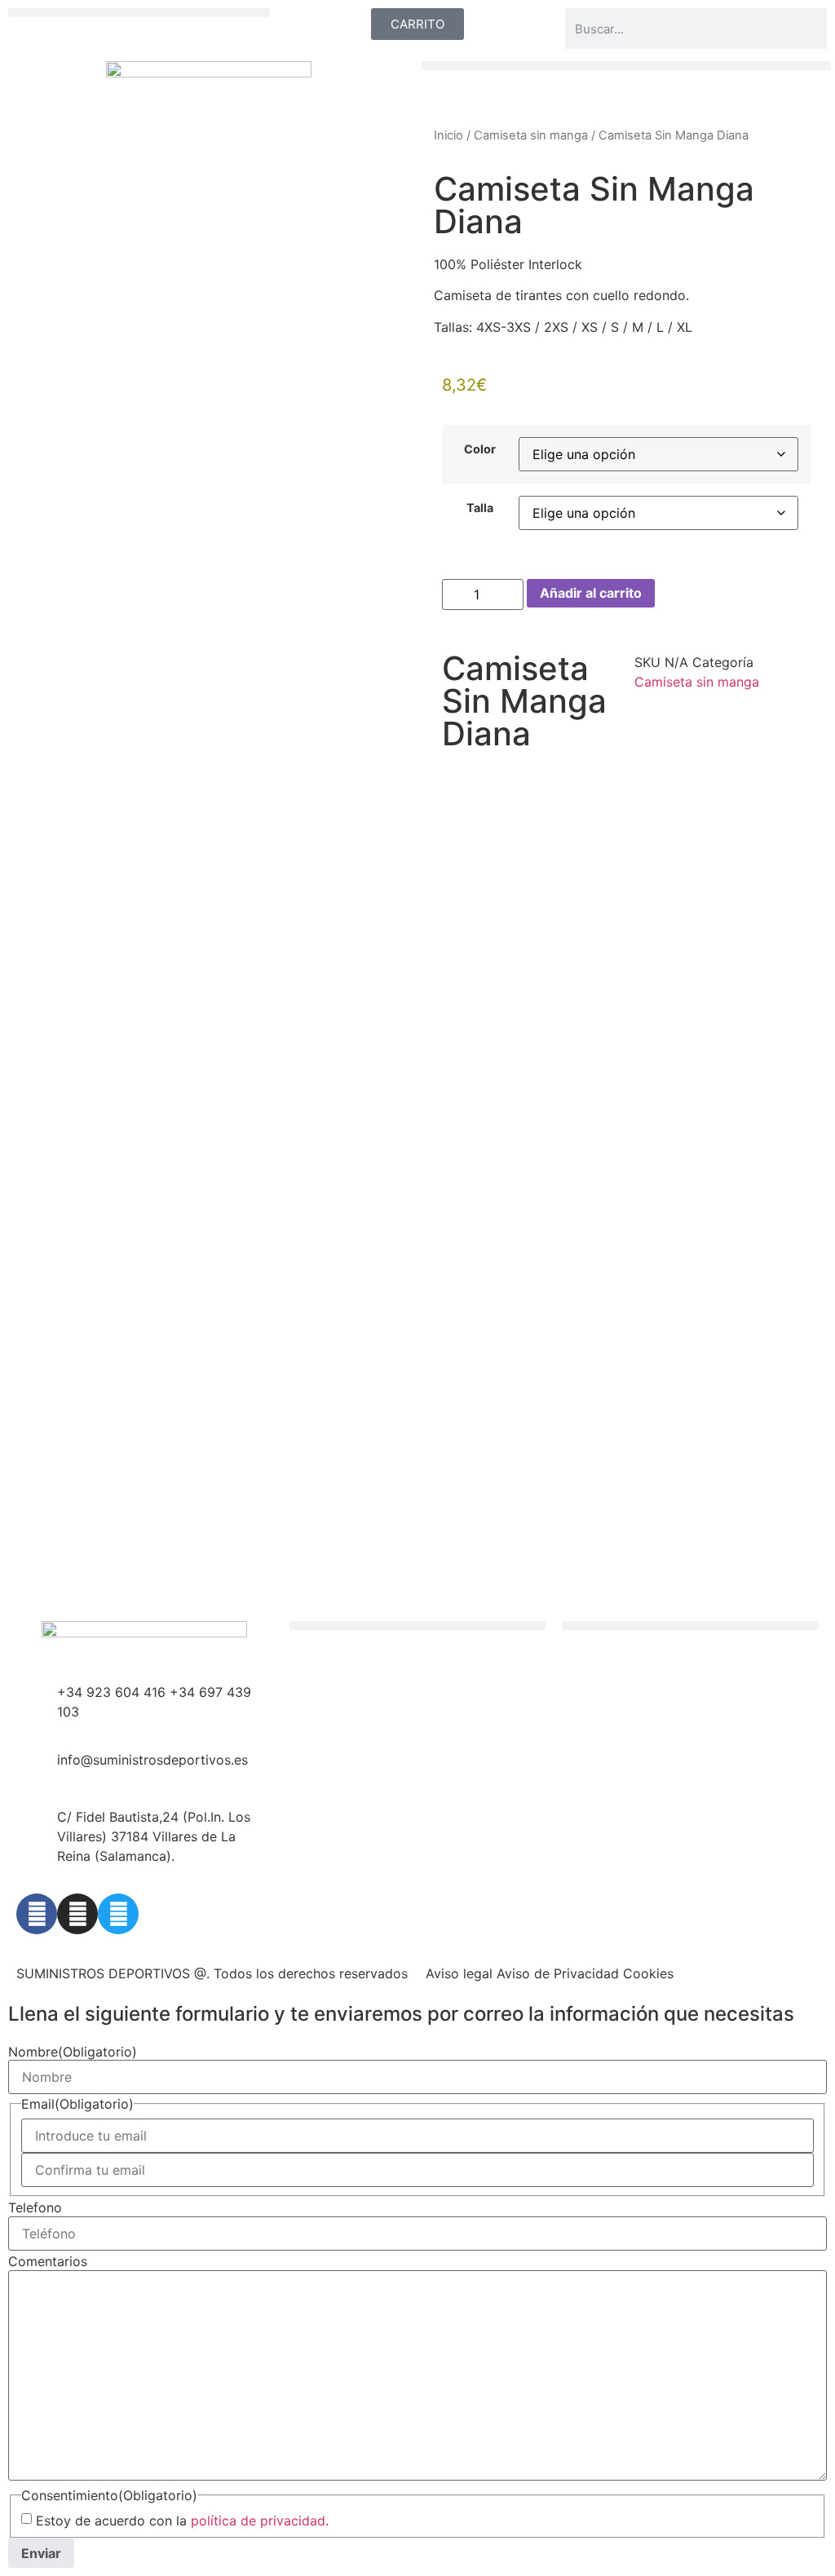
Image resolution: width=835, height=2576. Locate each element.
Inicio (448, 135)
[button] (139, 13)
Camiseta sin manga (531, 135)
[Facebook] (37, 1914)
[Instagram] (77, 1914)
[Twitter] (118, 1914)
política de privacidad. (260, 2521)
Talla (480, 508)
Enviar (41, 2553)
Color (480, 449)
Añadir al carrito (591, 593)
